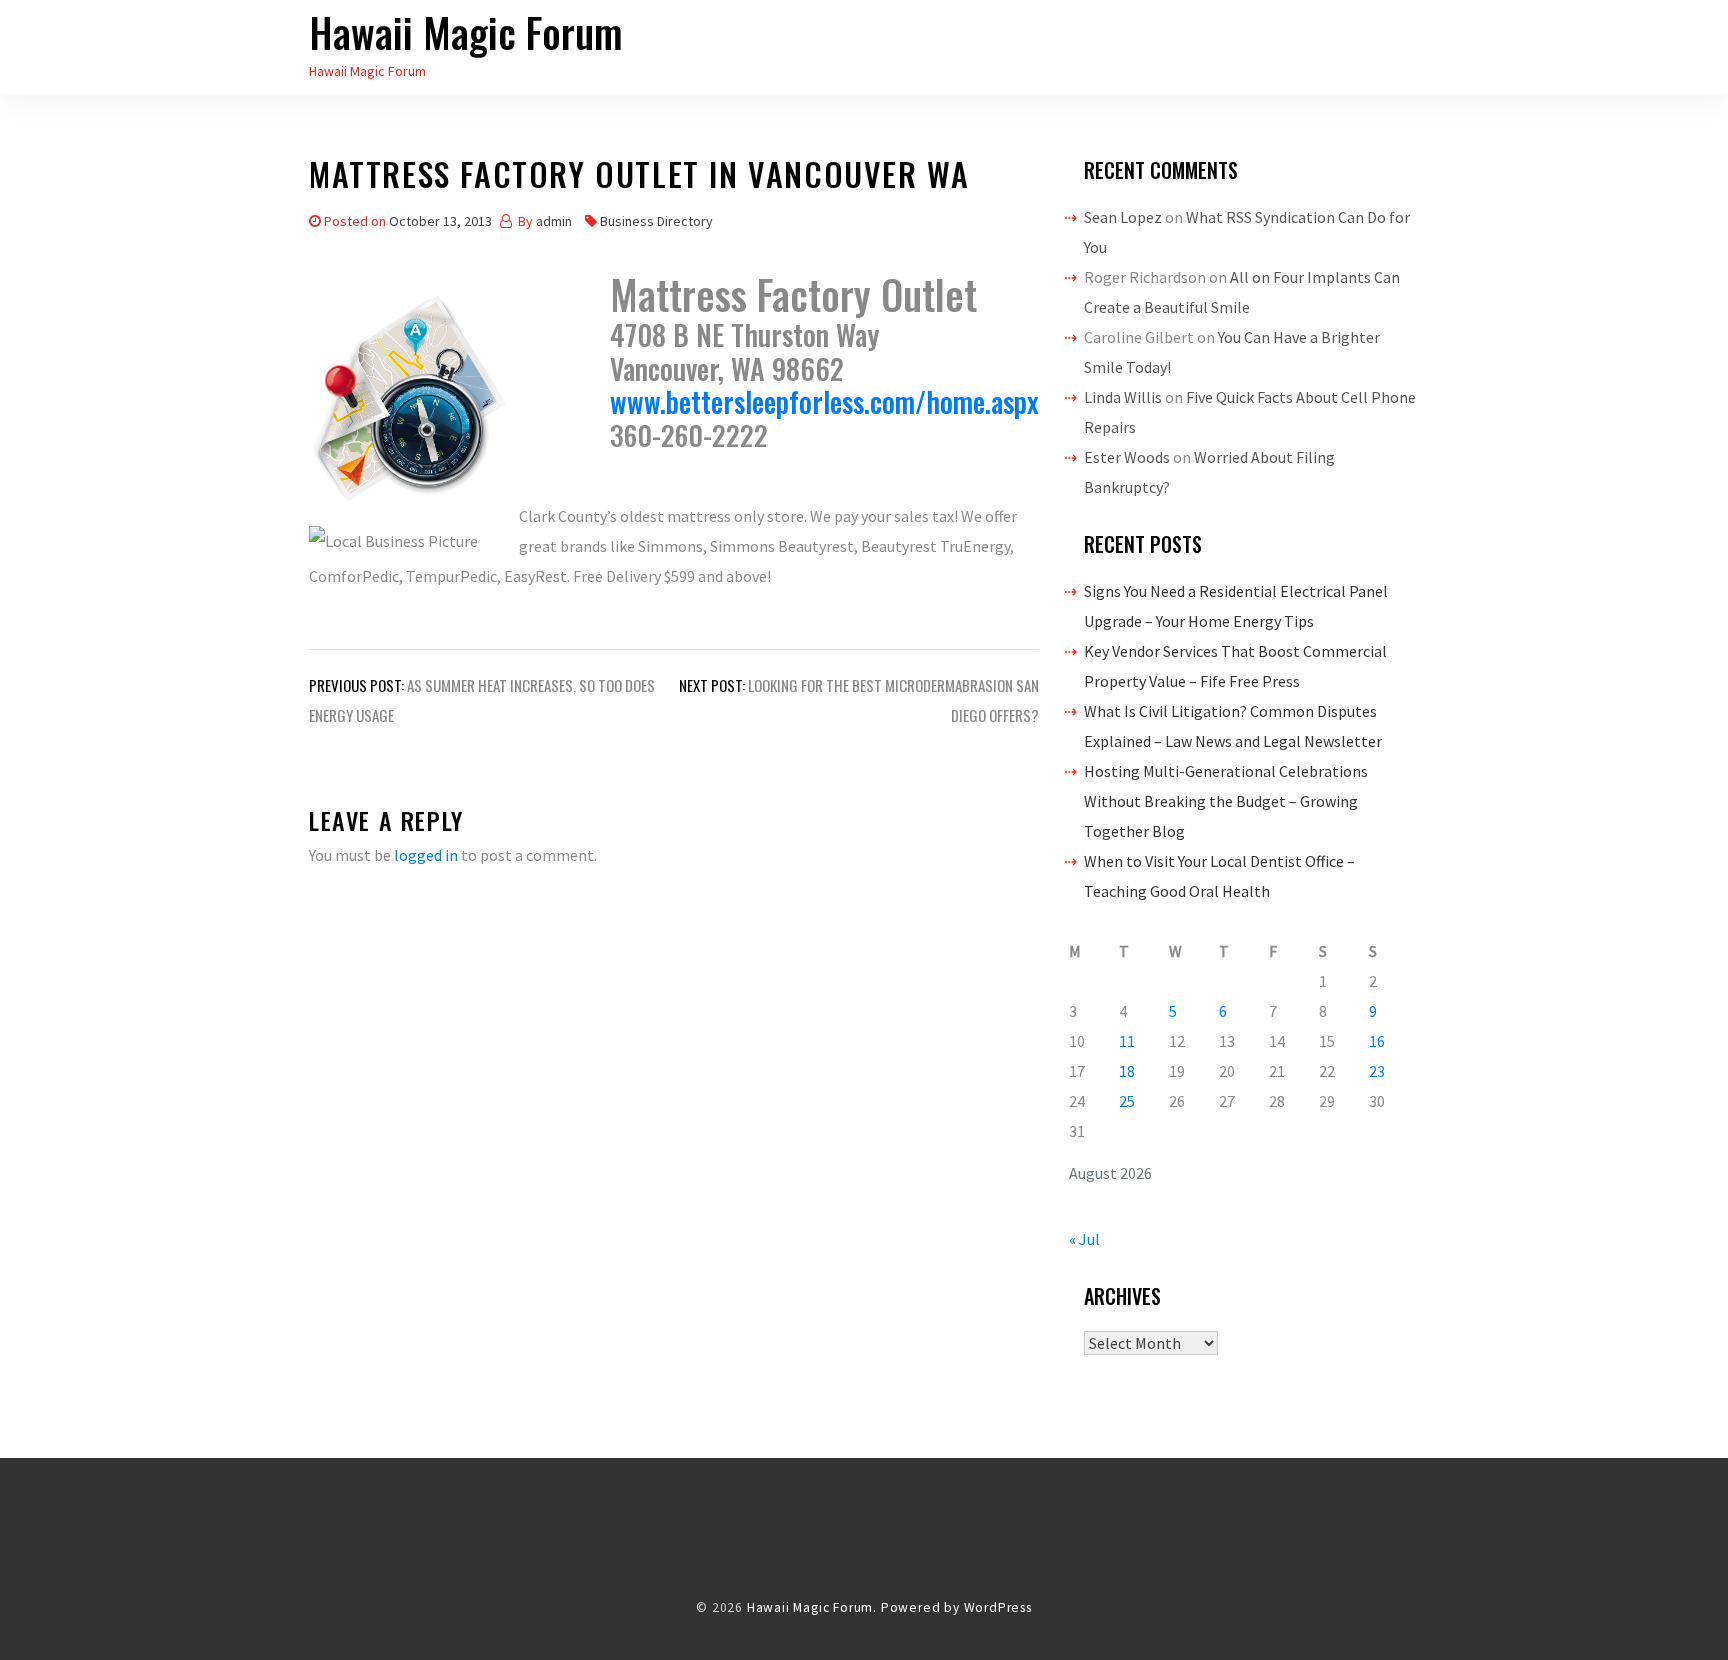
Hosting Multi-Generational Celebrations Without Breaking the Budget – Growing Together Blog (1226, 801)
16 (1377, 1041)
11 (1127, 1041)
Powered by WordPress (956, 1607)
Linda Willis (1123, 397)
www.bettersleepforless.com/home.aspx (824, 401)
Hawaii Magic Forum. (812, 1607)
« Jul (1084, 1239)
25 (1127, 1101)
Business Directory (656, 221)
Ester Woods (1127, 457)
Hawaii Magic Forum (466, 32)
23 (1377, 1071)
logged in (426, 855)
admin (554, 221)
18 (1127, 1071)
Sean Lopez (1123, 217)
